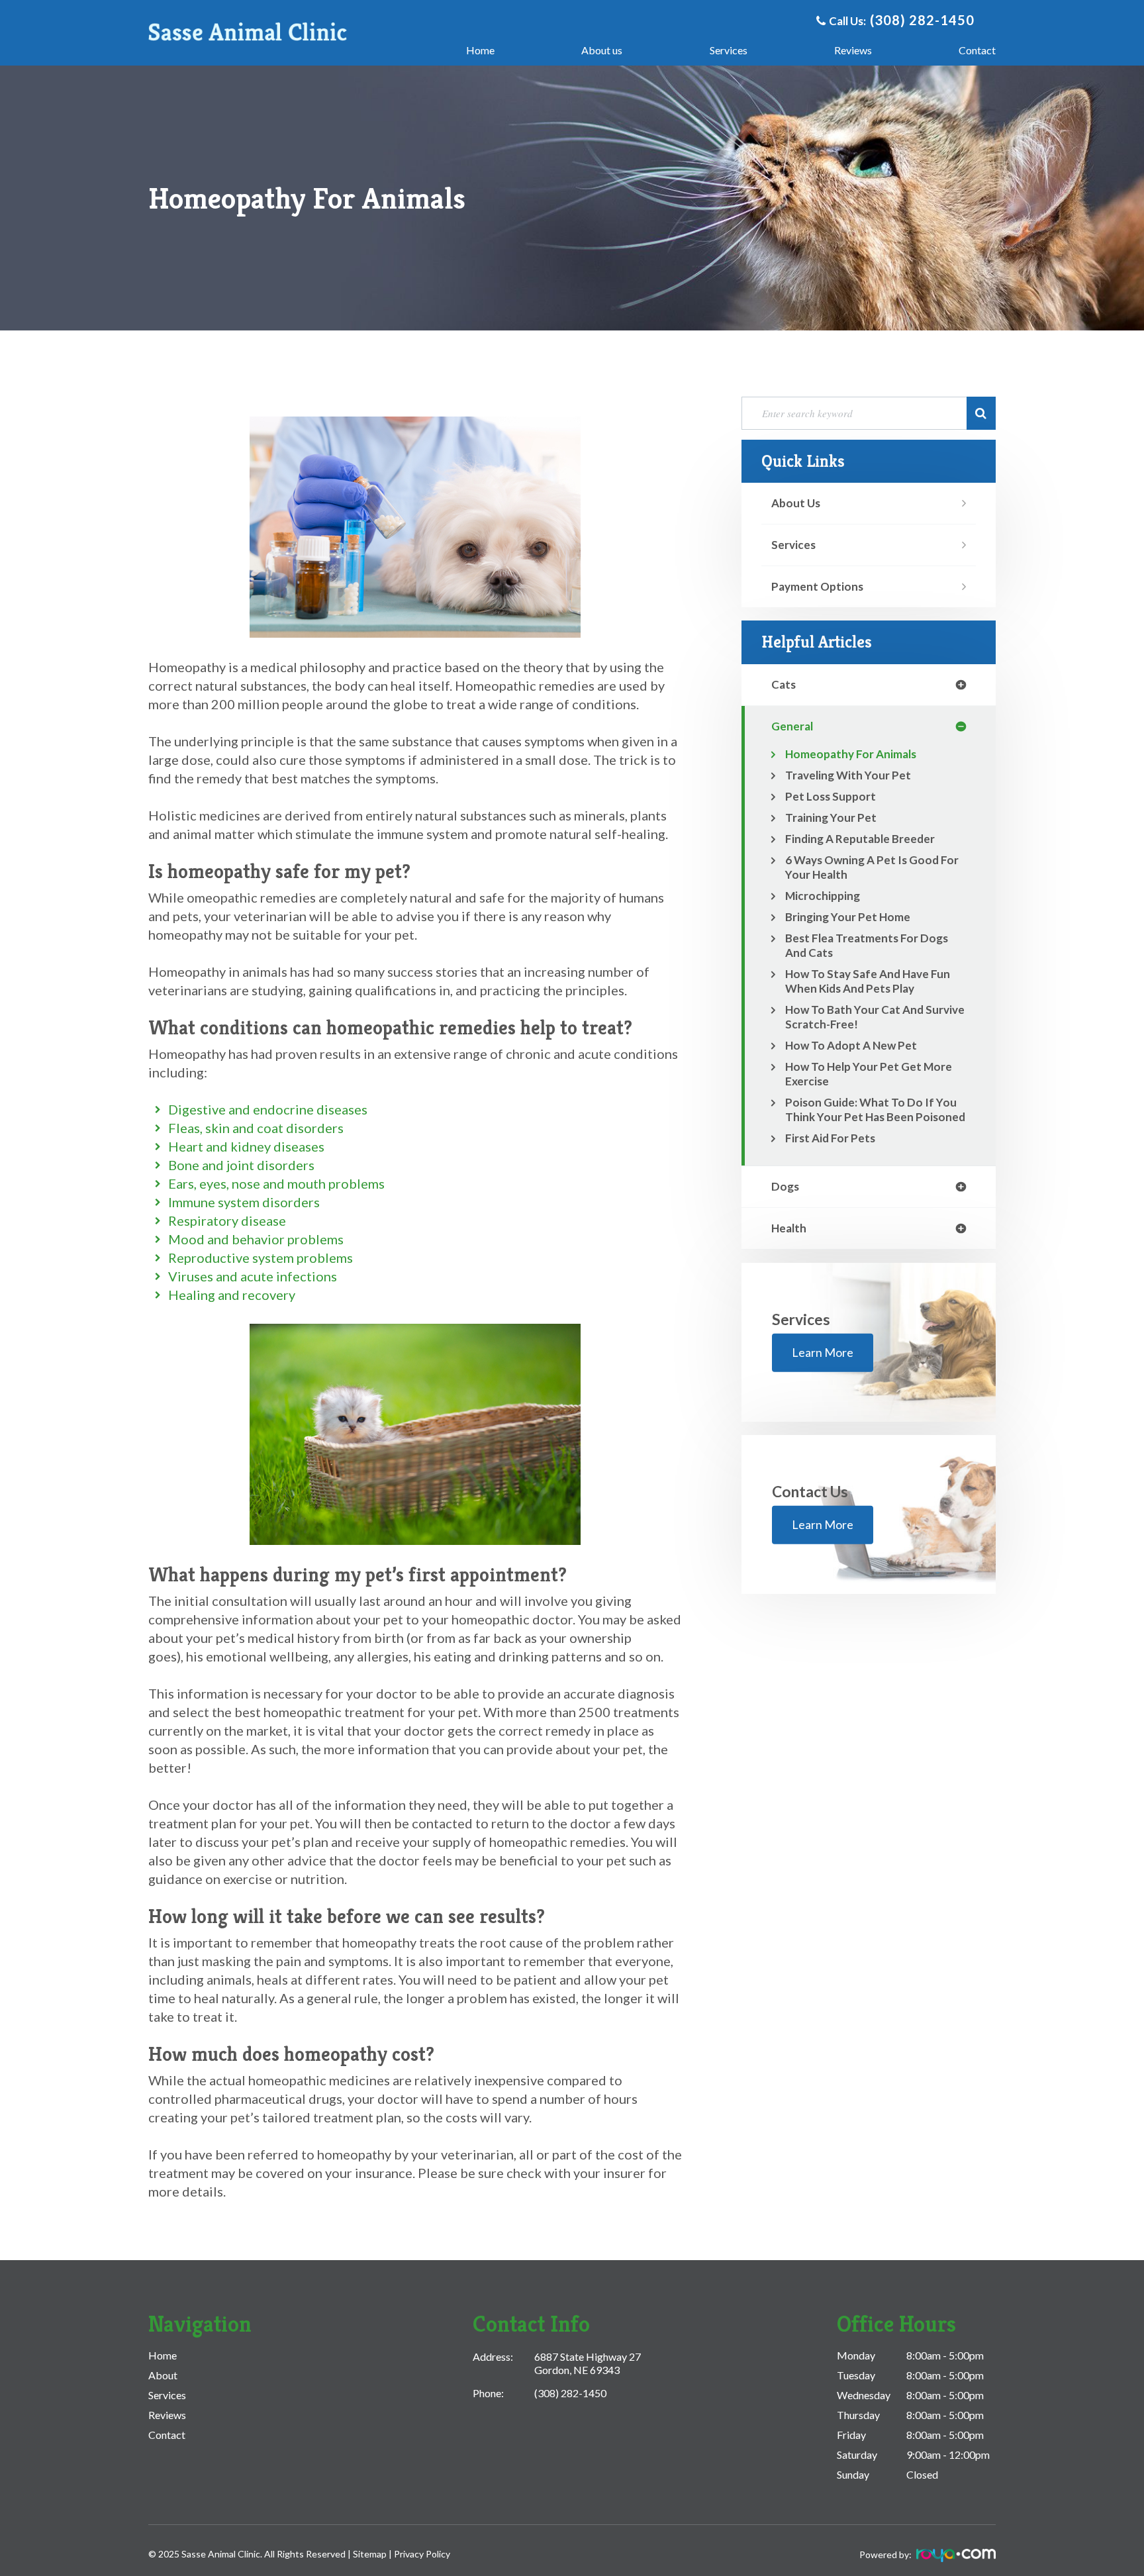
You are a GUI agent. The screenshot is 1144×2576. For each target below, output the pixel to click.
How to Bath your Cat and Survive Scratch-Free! (875, 1017)
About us (602, 50)
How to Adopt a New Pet (851, 1045)
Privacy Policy (422, 2554)
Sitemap (371, 2554)
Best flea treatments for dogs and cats (867, 945)
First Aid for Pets (830, 1138)
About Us (796, 503)
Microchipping (823, 896)
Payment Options (817, 586)
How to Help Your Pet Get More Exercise (869, 1074)
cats (784, 684)
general (792, 726)
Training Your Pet (831, 817)
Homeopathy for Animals (851, 754)
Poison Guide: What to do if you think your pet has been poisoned (875, 1110)
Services (729, 50)
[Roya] (955, 2558)
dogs (785, 1186)
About (163, 2375)
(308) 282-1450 (922, 20)
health (789, 1228)
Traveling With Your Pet (848, 775)
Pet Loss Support (831, 796)
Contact (977, 50)
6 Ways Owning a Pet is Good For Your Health (872, 867)
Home (480, 50)
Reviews (853, 50)
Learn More (823, 1352)
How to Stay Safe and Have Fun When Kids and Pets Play (868, 981)
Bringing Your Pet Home (848, 917)
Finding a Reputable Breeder (860, 839)
